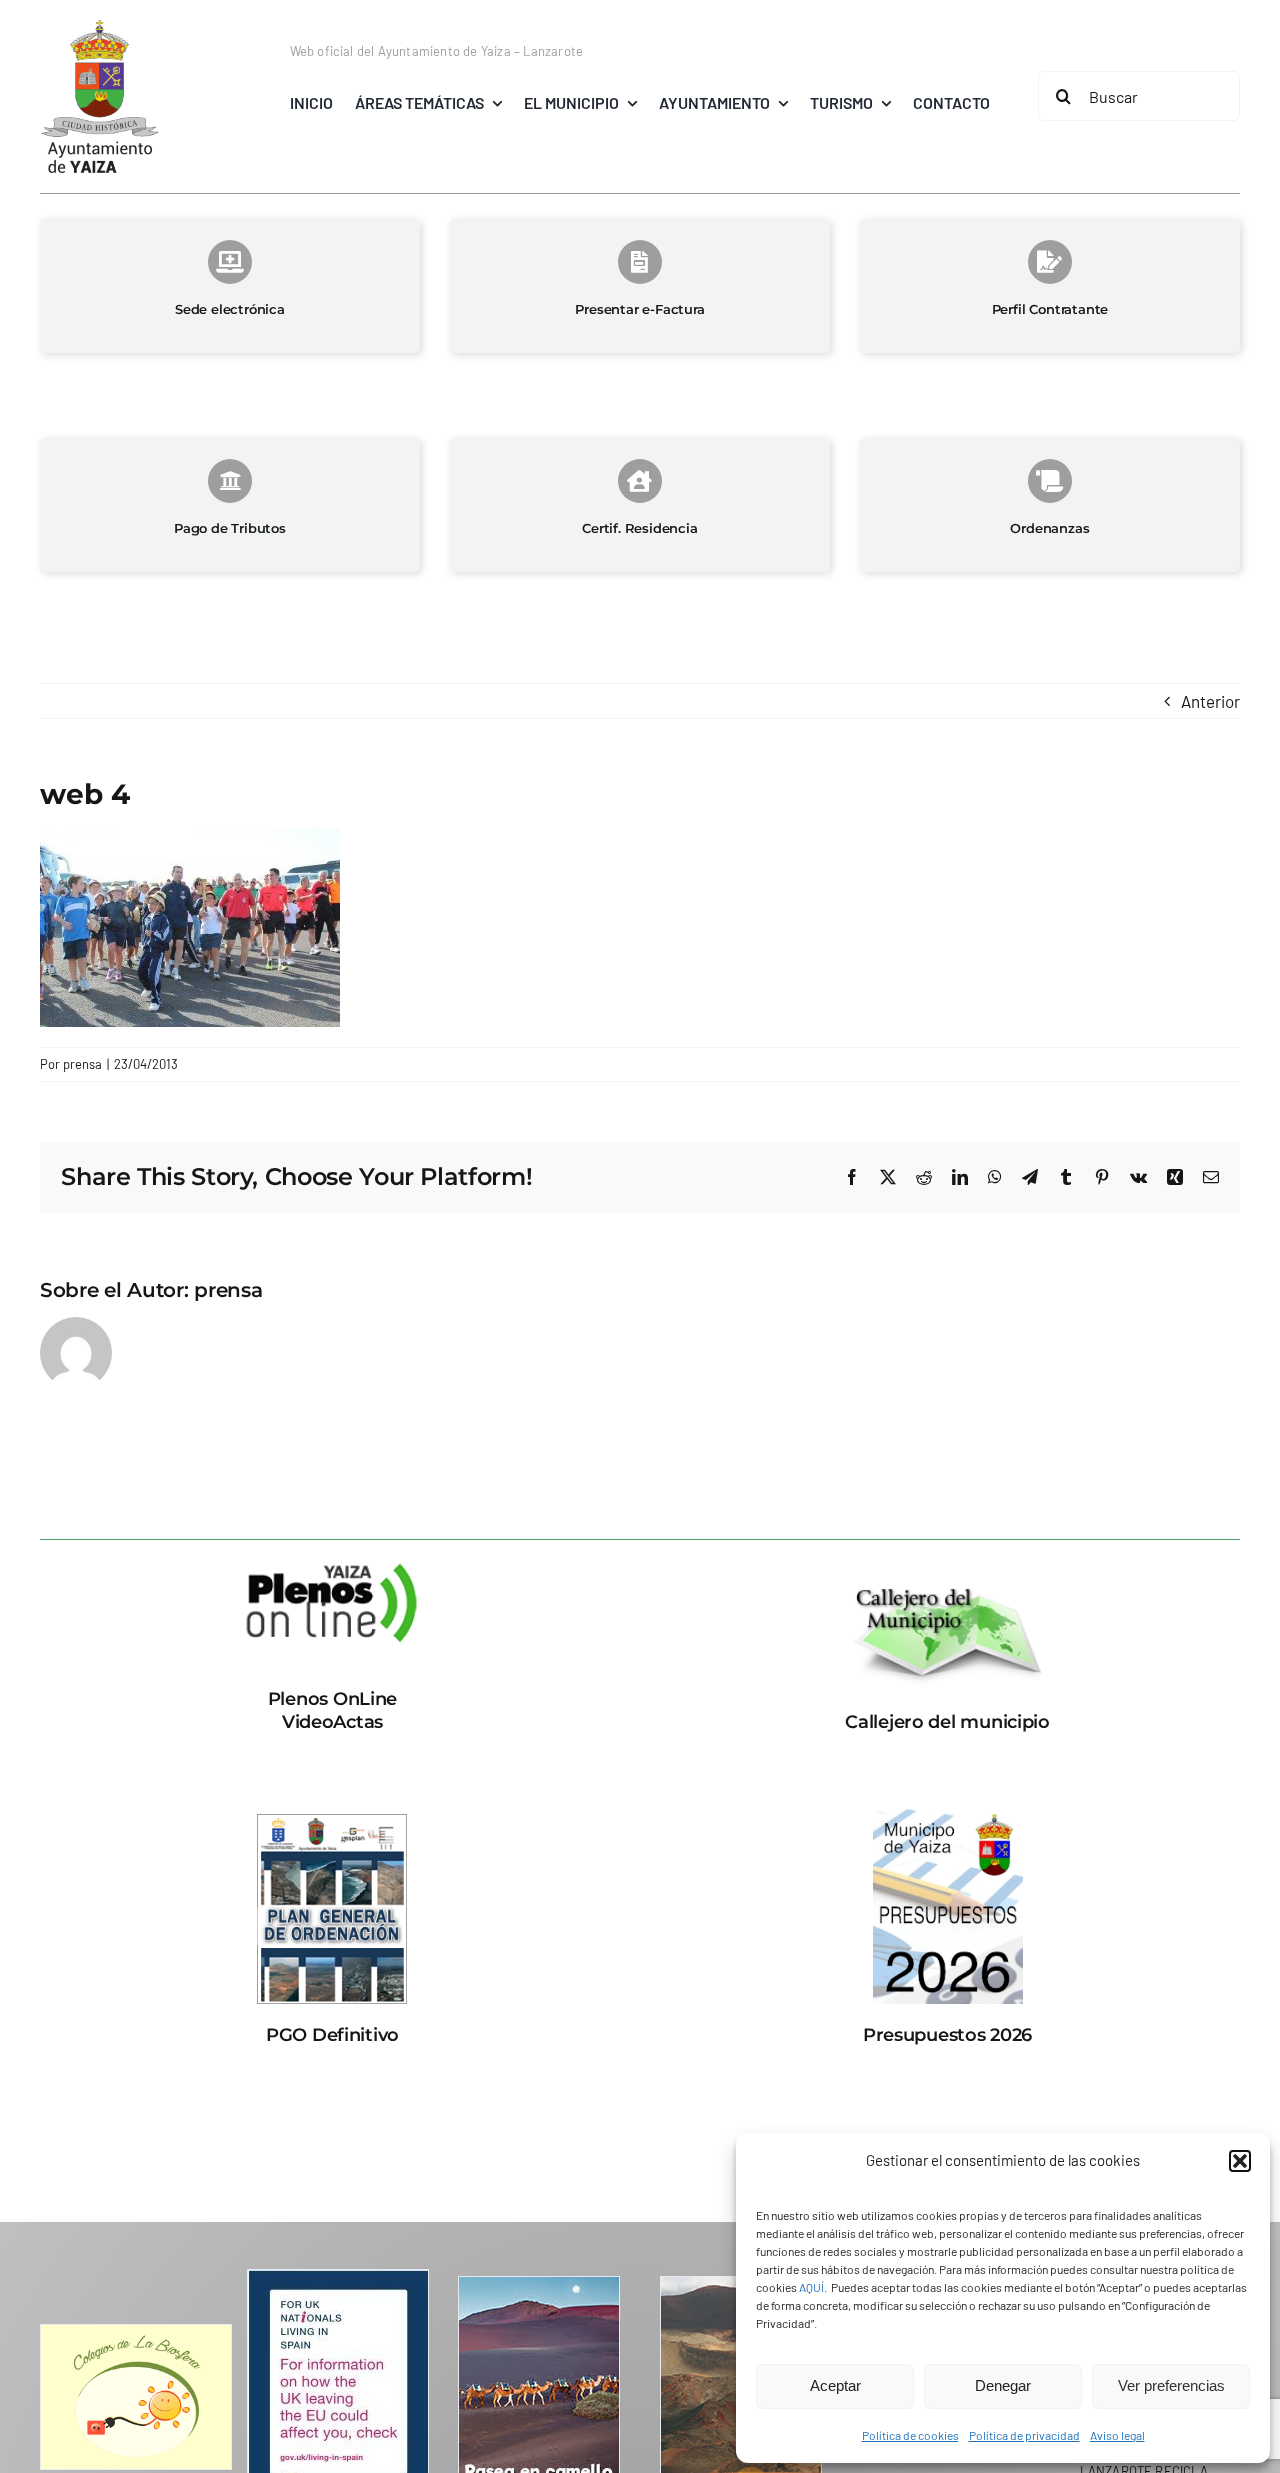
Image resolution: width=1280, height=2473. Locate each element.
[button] (1240, 2161)
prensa (82, 1064)
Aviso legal (1117, 2435)
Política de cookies (910, 2435)
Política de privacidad (1024, 2435)
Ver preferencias (1171, 2385)
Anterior (1210, 701)
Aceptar (835, 2385)
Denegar (1003, 2385)
